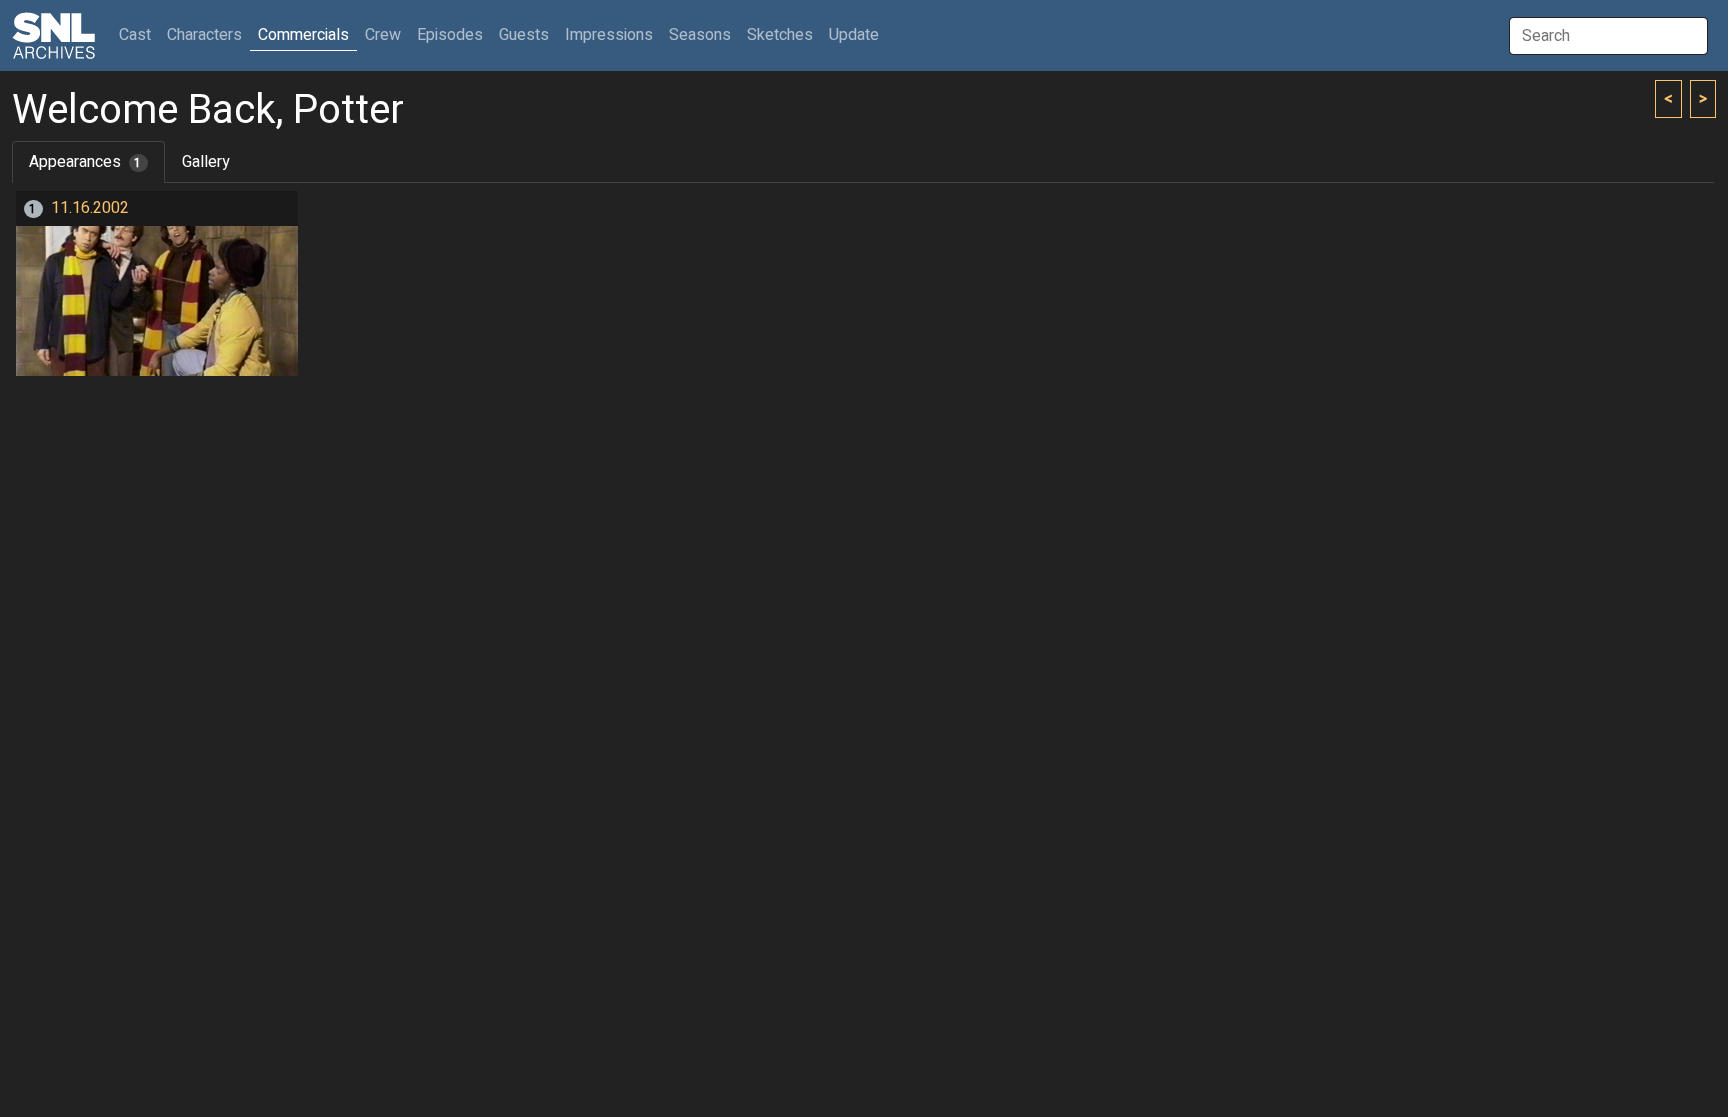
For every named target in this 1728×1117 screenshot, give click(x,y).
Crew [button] (383, 35)
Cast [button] (139, 34)
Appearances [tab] (85, 162)
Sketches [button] (780, 35)
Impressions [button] (609, 35)
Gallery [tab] (206, 162)
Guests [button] (524, 35)
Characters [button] (204, 35)
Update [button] (854, 35)
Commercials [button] (303, 35)
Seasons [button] (700, 35)
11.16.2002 (90, 208)
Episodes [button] (450, 35)
